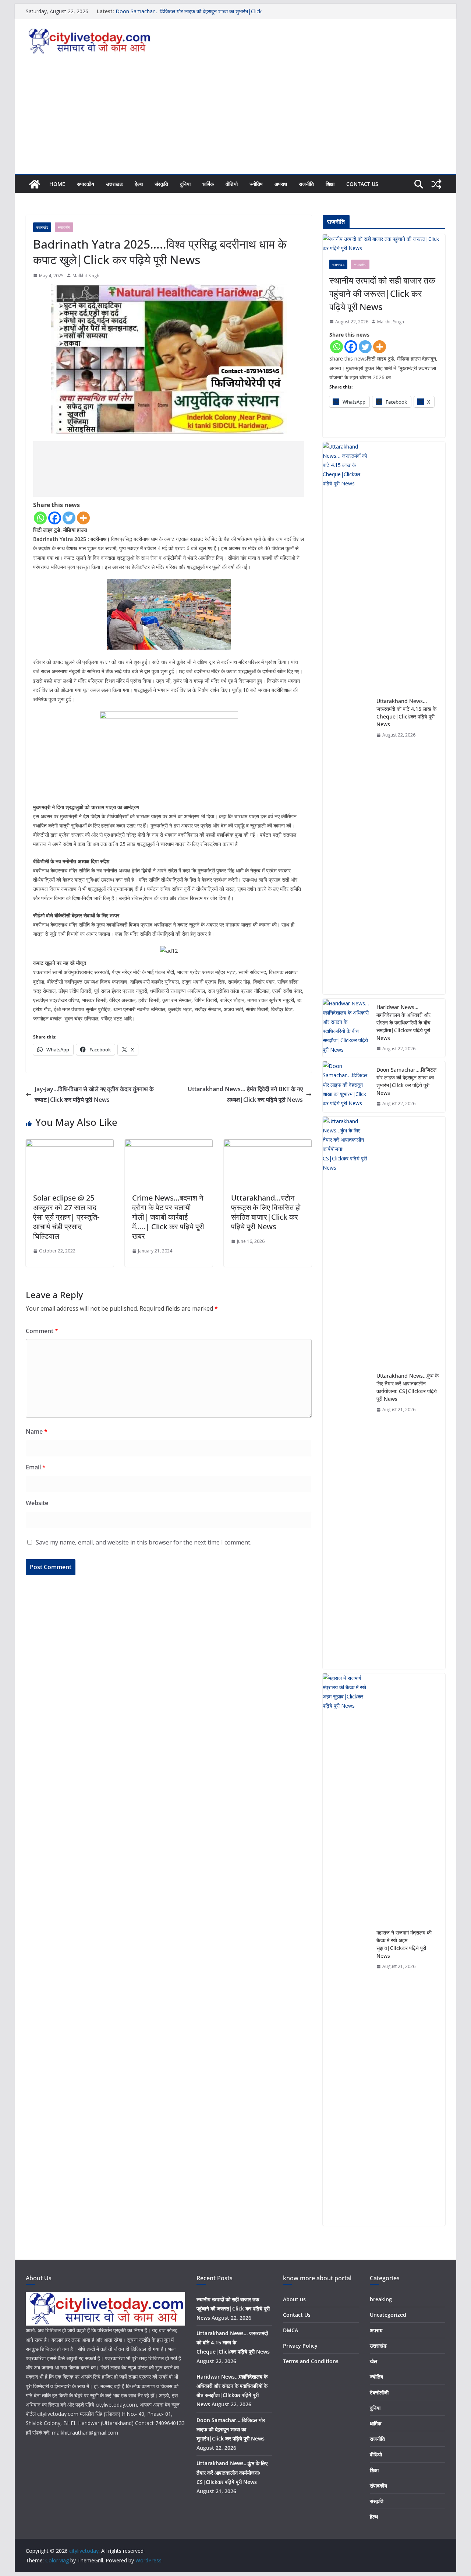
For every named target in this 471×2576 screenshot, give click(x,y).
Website (37, 1503)
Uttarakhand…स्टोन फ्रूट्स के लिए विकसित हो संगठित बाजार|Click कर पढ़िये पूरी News (266, 1212)
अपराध (281, 184)
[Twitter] (69, 518)
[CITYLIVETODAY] (105, 2296)
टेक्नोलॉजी (379, 2392)
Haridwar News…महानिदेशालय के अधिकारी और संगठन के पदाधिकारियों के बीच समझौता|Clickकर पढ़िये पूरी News (403, 1022)
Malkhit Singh (86, 276)
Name (37, 1431)
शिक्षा (330, 184)
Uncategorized (388, 2315)
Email (36, 1467)
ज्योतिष (256, 184)
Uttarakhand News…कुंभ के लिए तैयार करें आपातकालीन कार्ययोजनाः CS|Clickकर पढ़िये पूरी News (408, 1387)
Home (57, 184)
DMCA (291, 2330)
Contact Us (362, 184)
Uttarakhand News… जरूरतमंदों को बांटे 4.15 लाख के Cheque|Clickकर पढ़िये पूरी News (406, 713)
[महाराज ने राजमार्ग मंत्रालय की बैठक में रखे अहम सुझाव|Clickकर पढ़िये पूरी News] (347, 1950)
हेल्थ (139, 184)
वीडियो (232, 184)
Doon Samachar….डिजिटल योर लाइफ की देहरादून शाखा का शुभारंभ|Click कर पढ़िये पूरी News (406, 1081)
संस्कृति (161, 184)
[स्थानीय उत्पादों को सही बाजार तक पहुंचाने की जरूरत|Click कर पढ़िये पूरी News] (384, 243)
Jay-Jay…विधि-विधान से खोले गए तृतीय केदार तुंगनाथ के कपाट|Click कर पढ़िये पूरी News (94, 1094)
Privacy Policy (300, 2346)
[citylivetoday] (35, 184)
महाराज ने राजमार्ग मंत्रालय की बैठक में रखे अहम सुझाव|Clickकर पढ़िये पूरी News (404, 1944)
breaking (381, 2299)
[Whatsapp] (40, 518)
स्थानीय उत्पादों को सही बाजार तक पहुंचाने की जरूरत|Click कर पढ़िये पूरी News (382, 293)
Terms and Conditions (311, 2361)
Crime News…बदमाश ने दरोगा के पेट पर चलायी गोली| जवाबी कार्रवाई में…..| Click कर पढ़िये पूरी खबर (168, 1217)
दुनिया (185, 184)
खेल (373, 2361)
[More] (83, 518)
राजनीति (306, 184)
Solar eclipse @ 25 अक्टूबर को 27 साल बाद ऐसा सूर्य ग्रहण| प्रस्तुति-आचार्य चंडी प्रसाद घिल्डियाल (66, 1217)
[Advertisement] (235, 119)
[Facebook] (55, 518)
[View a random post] (436, 184)
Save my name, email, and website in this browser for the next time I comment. (144, 1542)
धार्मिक (208, 184)
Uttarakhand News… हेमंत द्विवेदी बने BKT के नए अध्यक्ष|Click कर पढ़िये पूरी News (245, 1094)
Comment (42, 1331)
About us (294, 2299)
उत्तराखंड (114, 184)
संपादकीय (86, 184)
